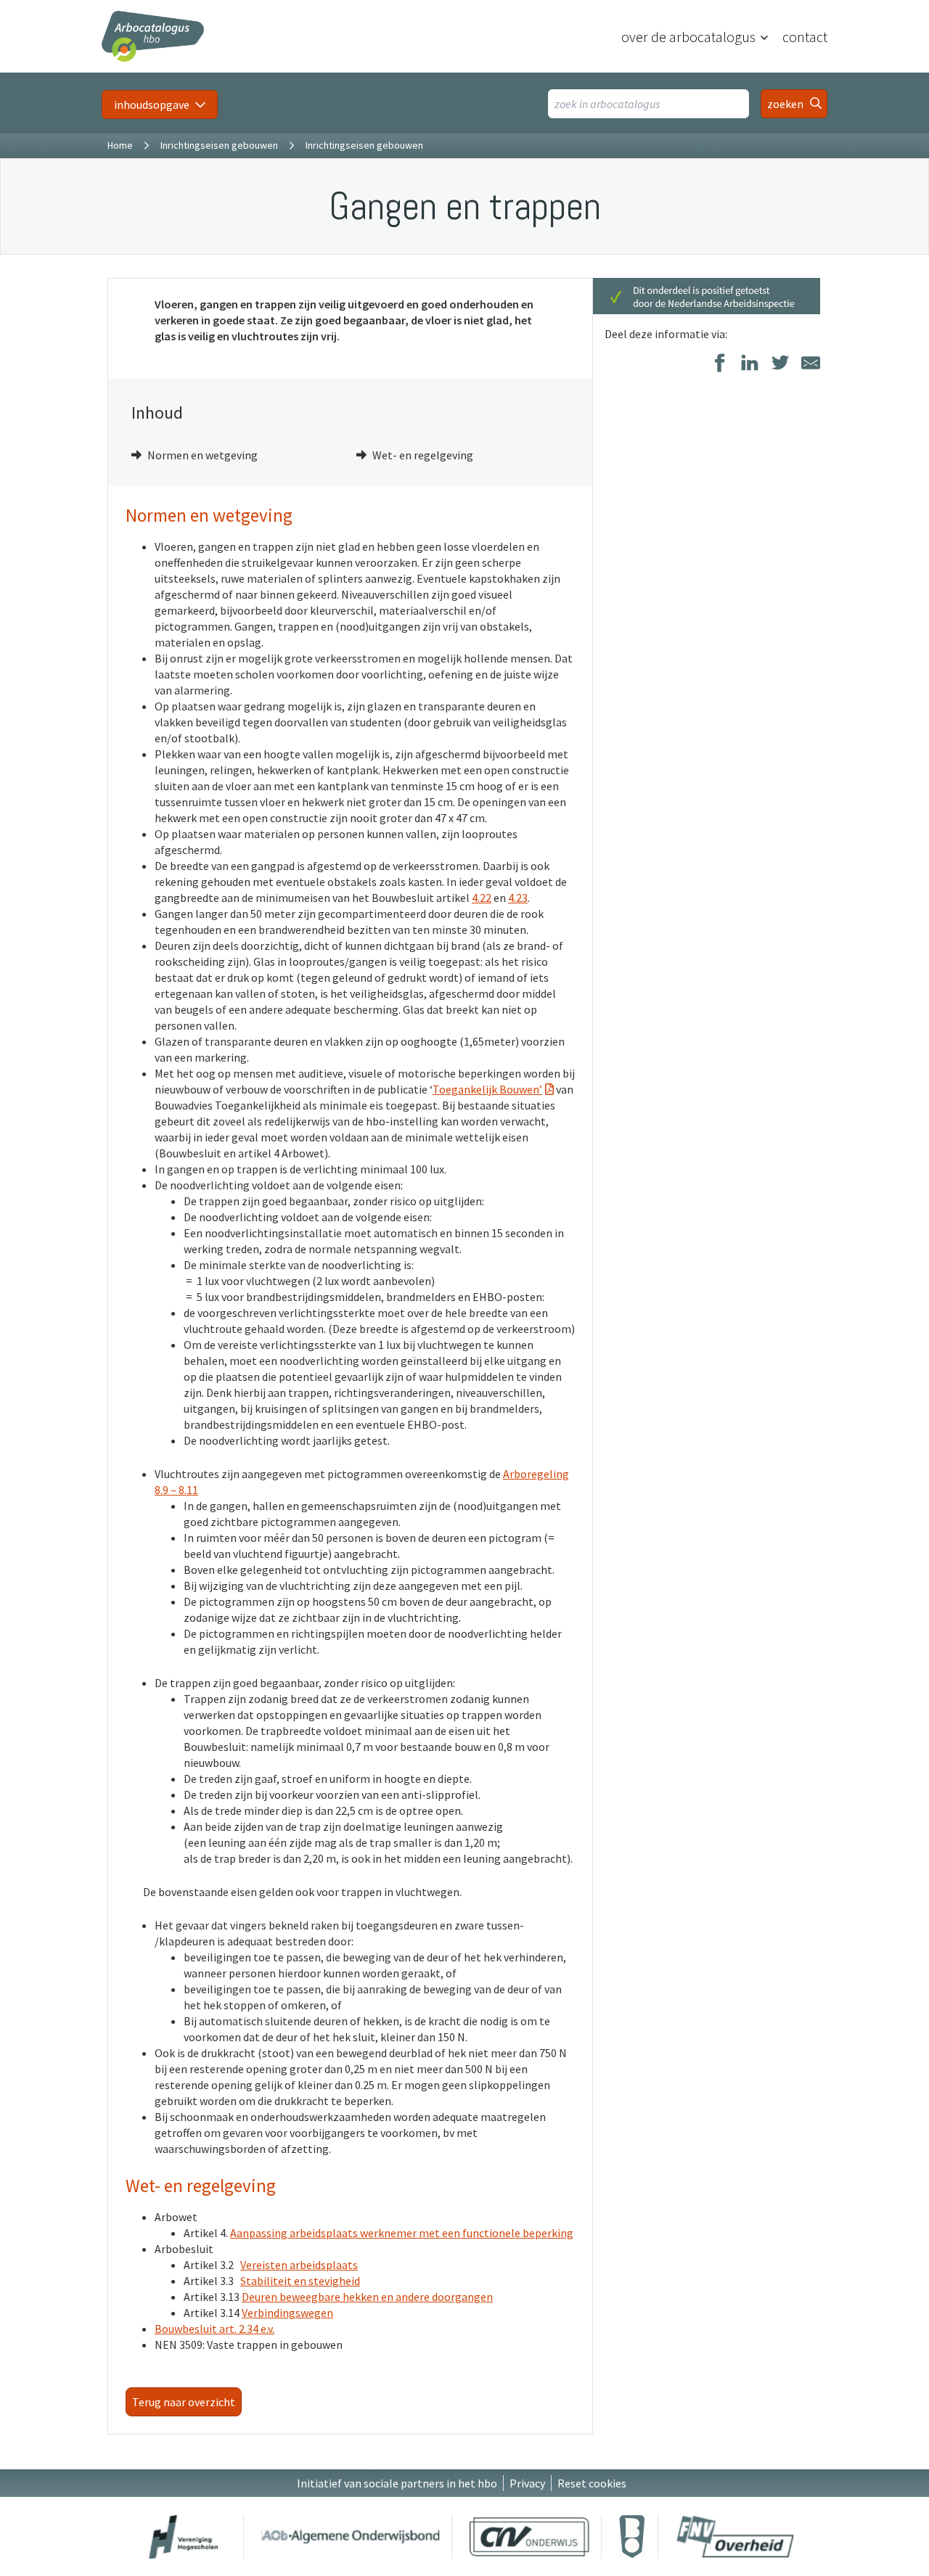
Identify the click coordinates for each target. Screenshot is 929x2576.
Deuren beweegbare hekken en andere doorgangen (367, 2297)
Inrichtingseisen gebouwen (219, 145)
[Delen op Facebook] (719, 364)
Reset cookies (592, 2483)
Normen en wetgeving (202, 455)
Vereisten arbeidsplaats (299, 2265)
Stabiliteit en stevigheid (300, 2281)
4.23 (518, 898)
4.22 (482, 898)
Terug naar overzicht (184, 2402)
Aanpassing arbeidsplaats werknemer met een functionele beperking (402, 2233)
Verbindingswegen (287, 2313)
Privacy (527, 2483)
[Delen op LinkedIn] (750, 364)
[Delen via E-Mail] (811, 364)
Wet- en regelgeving (423, 455)
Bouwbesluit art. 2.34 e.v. (214, 2329)
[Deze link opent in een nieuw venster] (184, 2536)
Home (120, 145)
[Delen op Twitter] (780, 364)
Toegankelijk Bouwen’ (487, 1089)
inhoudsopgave (152, 104)
